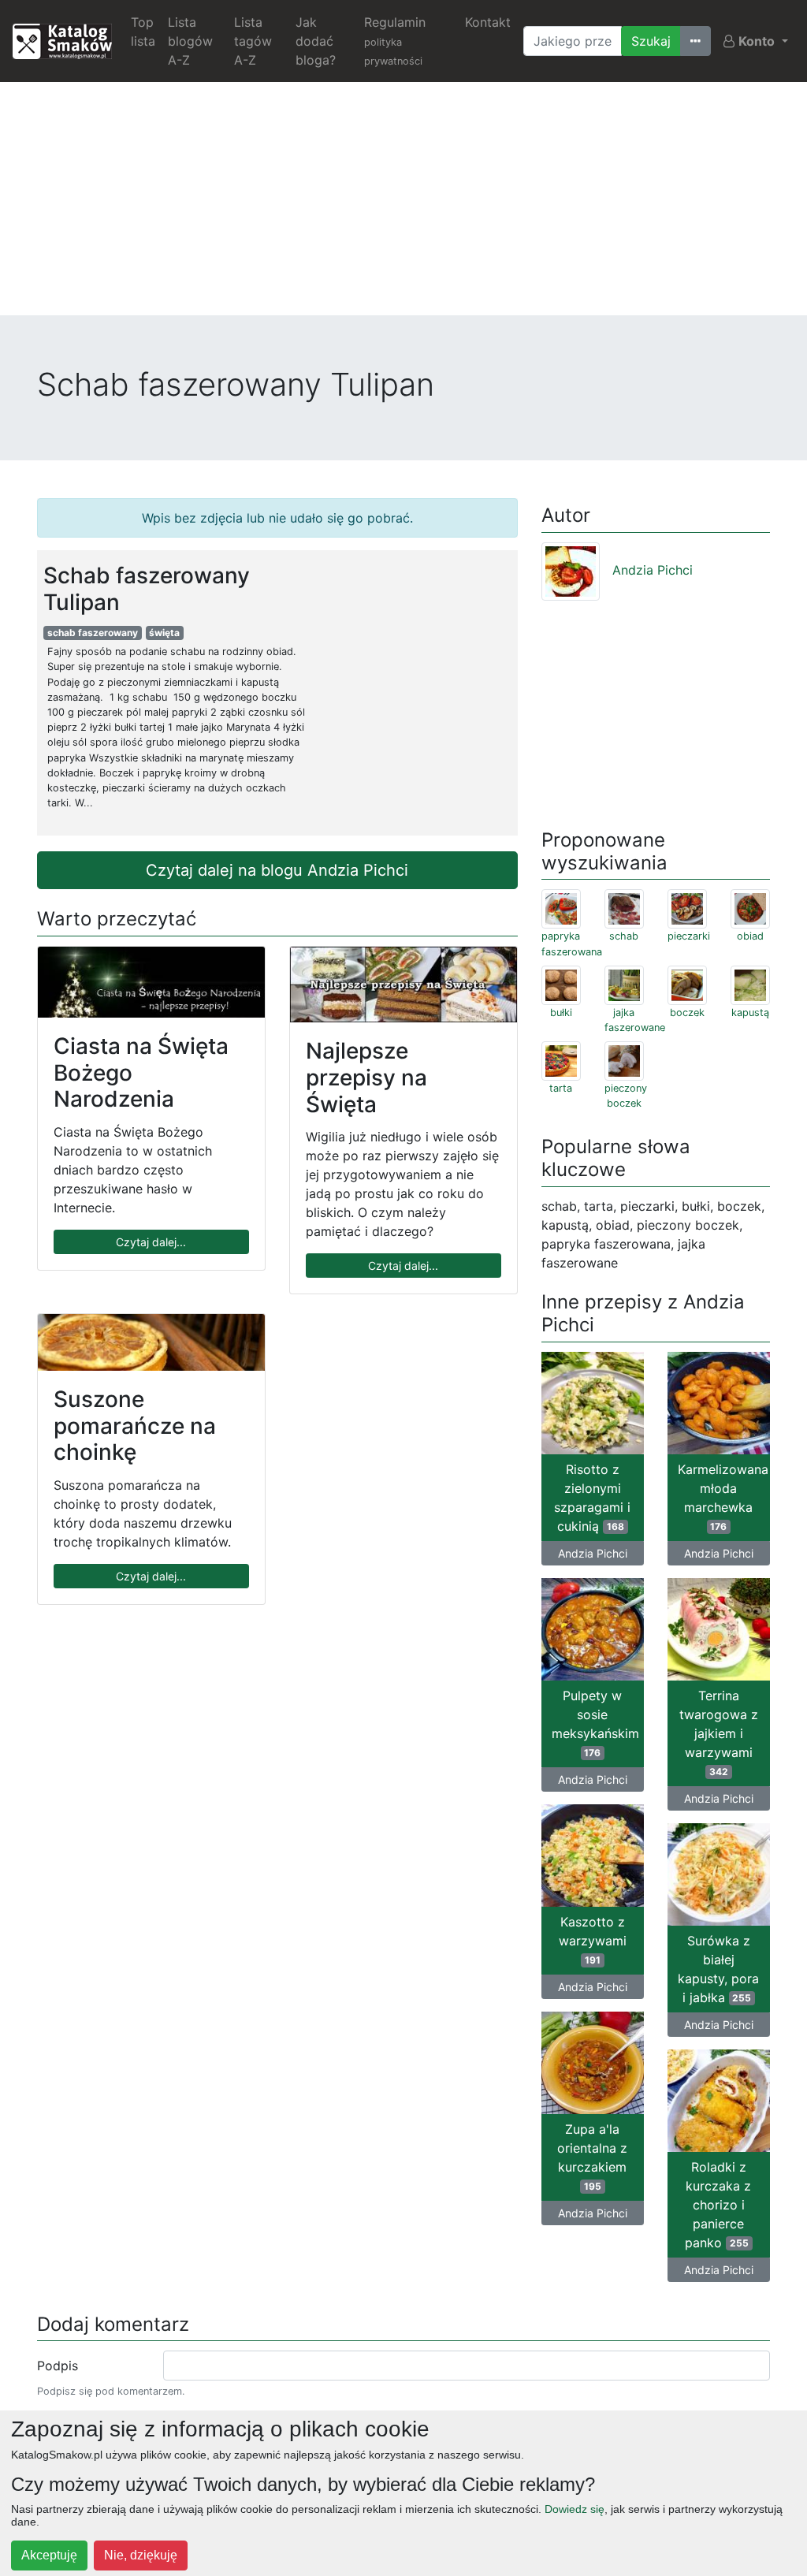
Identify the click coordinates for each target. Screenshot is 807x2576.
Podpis (58, 2366)
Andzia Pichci (653, 570)
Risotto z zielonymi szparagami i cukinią (592, 1498)
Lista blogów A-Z (190, 41)
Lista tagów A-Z (253, 41)
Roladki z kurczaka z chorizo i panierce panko (718, 2205)
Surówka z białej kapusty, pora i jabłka (718, 1969)
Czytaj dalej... (151, 1242)
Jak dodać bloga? (316, 41)
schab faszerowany (93, 633)
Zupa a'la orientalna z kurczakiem (592, 2157)
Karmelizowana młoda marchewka (723, 1497)
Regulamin (395, 41)
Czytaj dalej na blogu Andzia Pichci (277, 870)
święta (164, 633)
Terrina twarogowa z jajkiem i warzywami (719, 1733)
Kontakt (488, 22)
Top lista (143, 32)
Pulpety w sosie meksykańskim (595, 1723)
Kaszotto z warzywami (593, 1940)
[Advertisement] (403, 205)
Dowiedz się (575, 2509)
